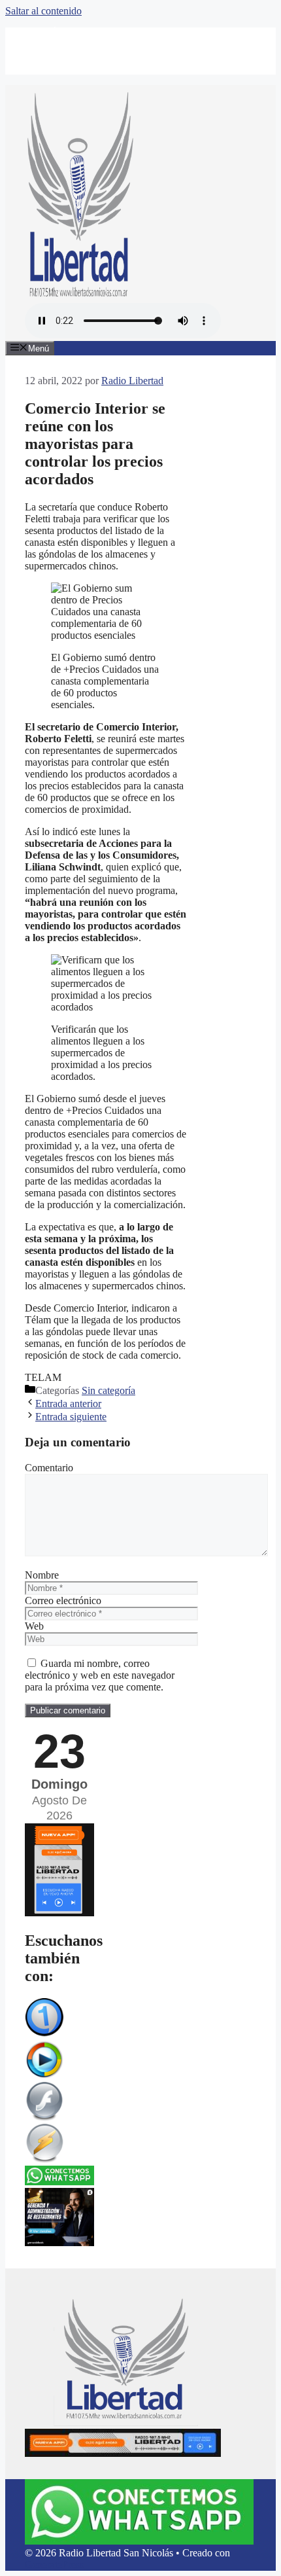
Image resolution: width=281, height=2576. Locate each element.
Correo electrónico (63, 1601)
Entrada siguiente (71, 1417)
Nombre (42, 1575)
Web (34, 1626)
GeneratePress (54, 2565)
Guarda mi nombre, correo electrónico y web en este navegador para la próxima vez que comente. (100, 1675)
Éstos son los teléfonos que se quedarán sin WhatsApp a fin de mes (140, 39)
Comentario (49, 1468)
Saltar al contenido (43, 11)
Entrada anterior (68, 1404)
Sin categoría (108, 1390)
